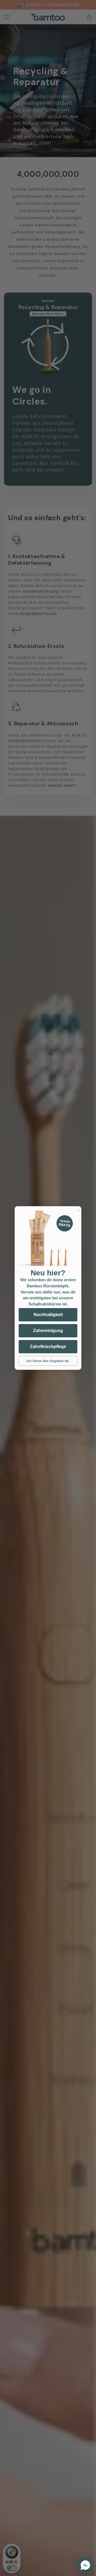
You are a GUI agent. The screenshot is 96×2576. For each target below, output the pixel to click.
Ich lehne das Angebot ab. (48, 1361)
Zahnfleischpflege (48, 1347)
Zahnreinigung (48, 1331)
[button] (85, 2565)
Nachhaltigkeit (48, 1315)
